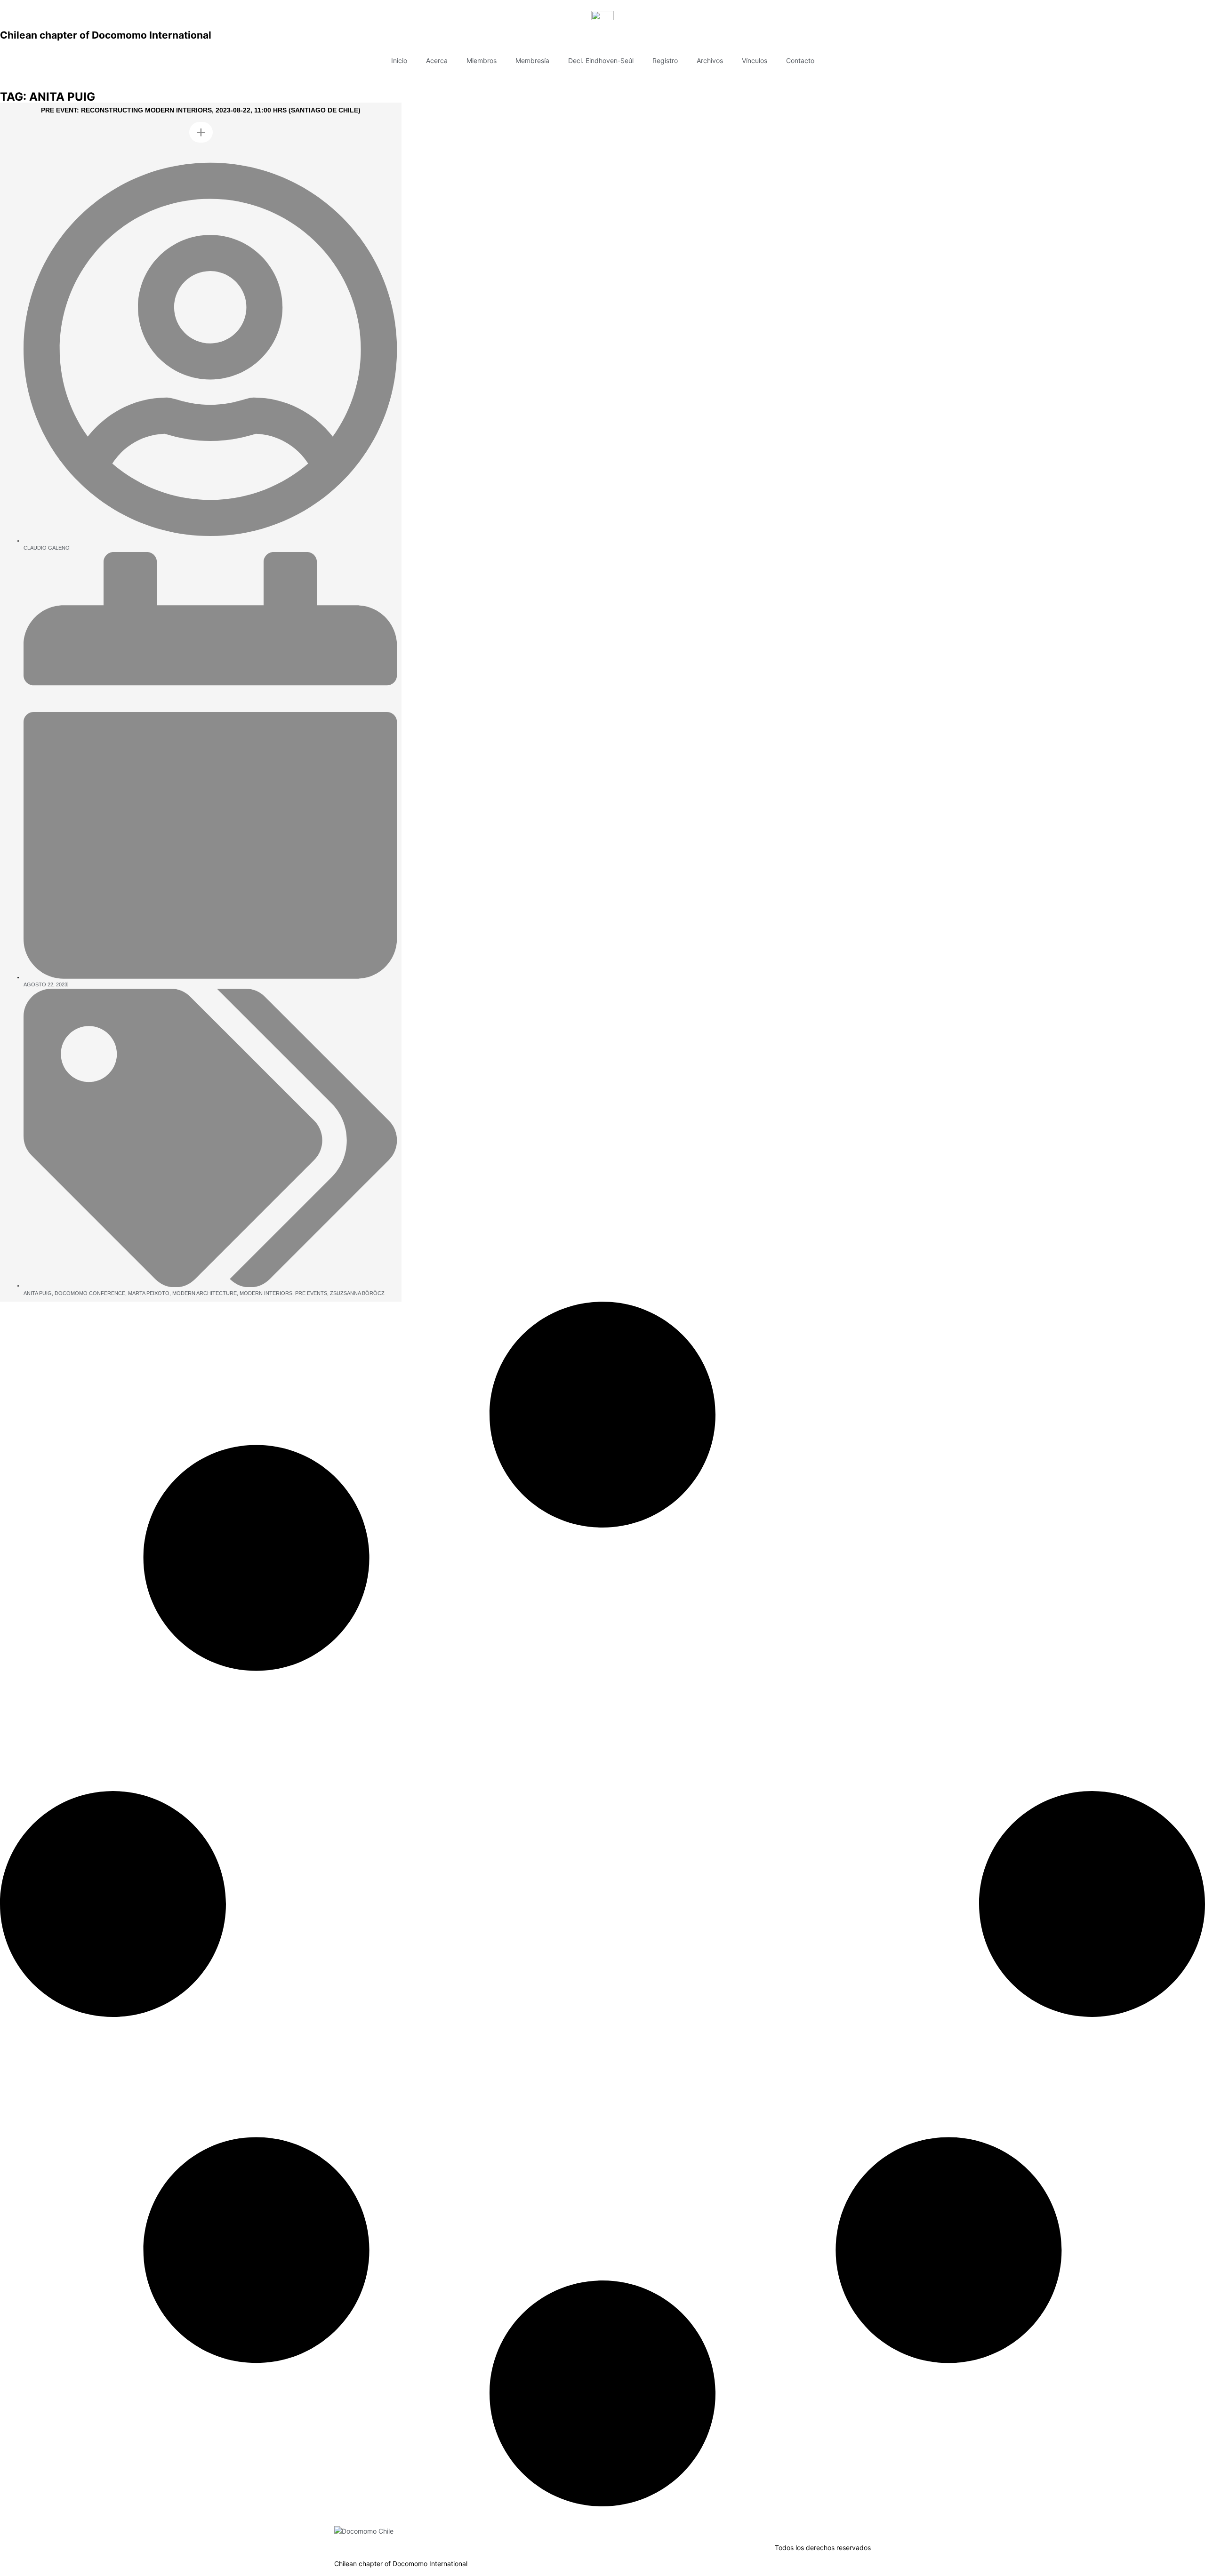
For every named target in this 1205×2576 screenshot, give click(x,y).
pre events (311, 1293)
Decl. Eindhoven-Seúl (601, 60)
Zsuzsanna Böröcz (357, 1293)
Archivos (710, 60)
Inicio (399, 60)
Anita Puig (38, 1293)
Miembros (482, 60)
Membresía (532, 60)
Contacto (800, 60)
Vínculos (755, 60)
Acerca (437, 60)
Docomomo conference (90, 1293)
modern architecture (205, 1293)
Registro (665, 60)
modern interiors (266, 1293)
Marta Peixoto (149, 1293)
